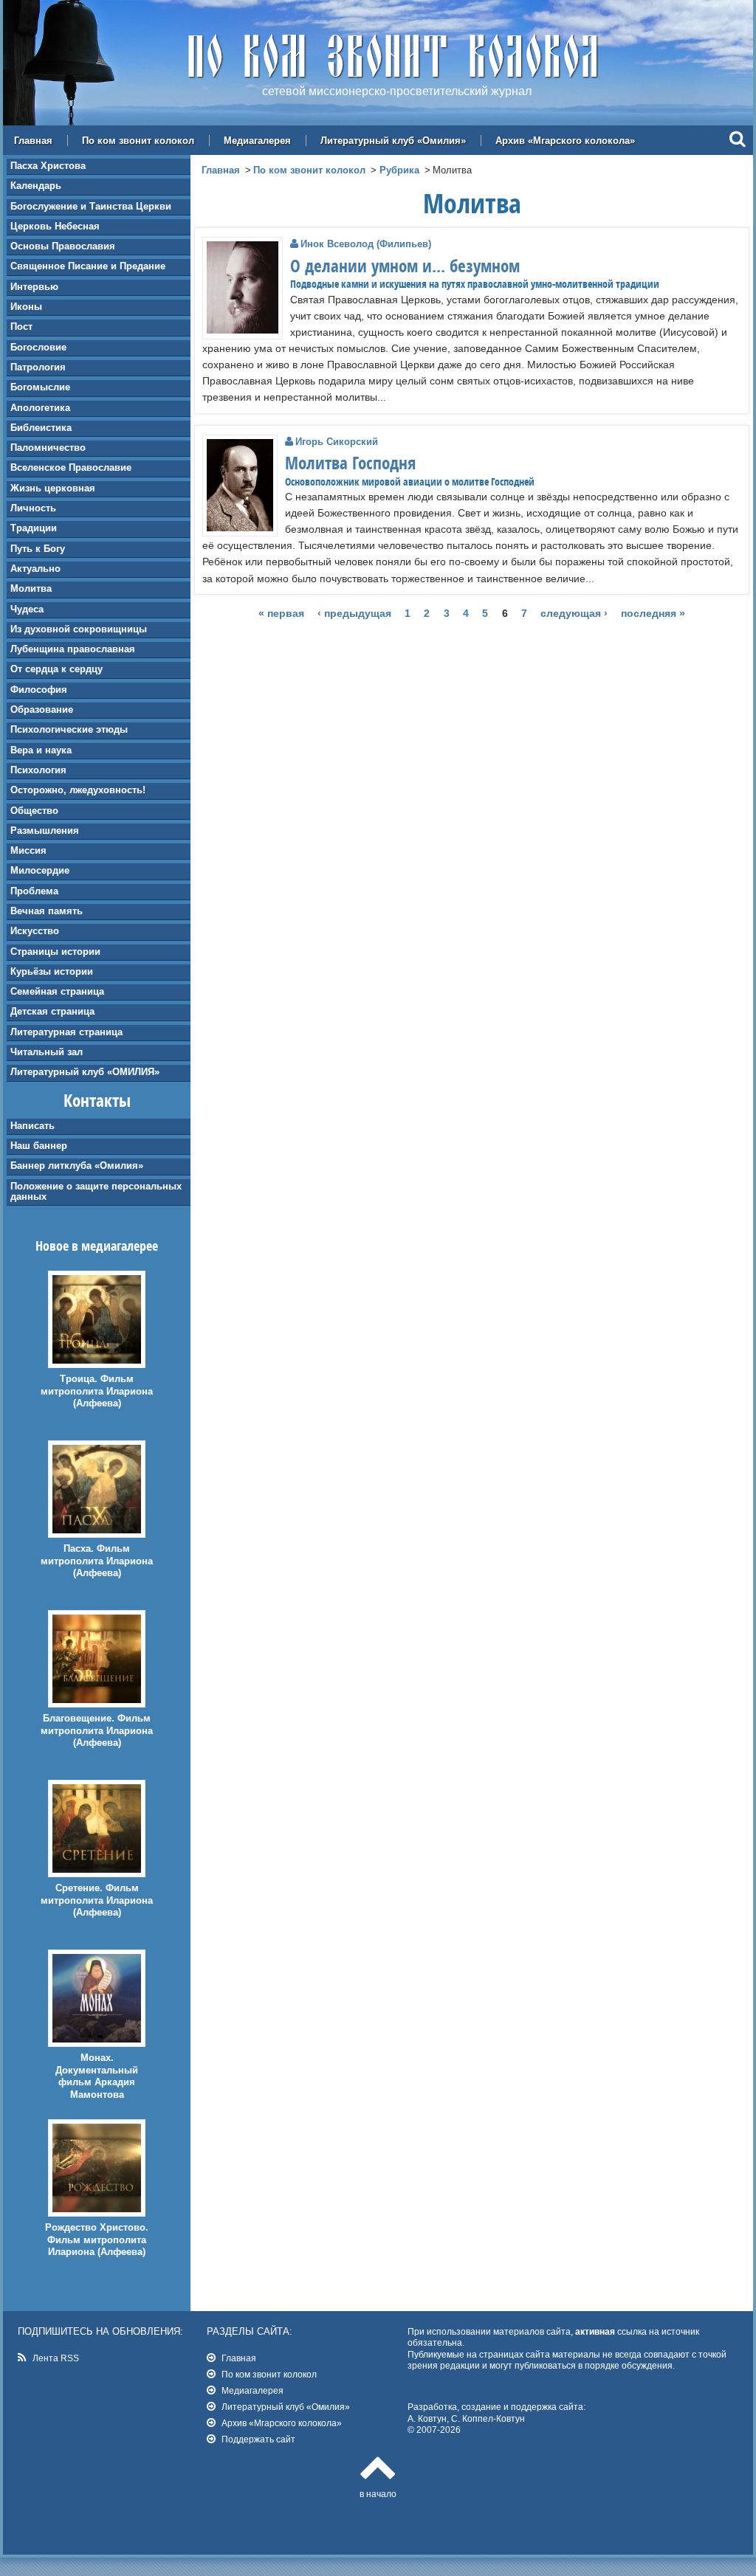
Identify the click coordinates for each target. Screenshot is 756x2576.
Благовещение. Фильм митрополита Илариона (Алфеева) (97, 1731)
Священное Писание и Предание (88, 266)
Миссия (28, 850)
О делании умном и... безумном (405, 266)
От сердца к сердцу (56, 669)
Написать (32, 1126)
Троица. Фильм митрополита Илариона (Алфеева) (97, 1391)
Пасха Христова (48, 166)
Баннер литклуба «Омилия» (77, 1166)
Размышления (45, 831)
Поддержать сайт (258, 2439)
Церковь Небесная (55, 226)
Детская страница (52, 1011)
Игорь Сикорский (337, 442)
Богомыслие (40, 387)
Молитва (31, 588)
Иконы (26, 307)
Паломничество (48, 448)
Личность (33, 508)
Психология (38, 770)
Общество (34, 811)
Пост (21, 327)
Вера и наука (41, 750)
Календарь (36, 186)
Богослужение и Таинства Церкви (91, 206)
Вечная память (47, 911)
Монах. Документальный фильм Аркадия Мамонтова (97, 2076)
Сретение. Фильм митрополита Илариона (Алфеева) (97, 1900)
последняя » (653, 614)
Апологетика (40, 408)
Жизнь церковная (53, 488)
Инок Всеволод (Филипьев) (366, 244)
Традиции (34, 528)
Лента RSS (56, 2358)
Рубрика (399, 170)
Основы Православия (63, 246)
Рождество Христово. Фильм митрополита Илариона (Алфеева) (97, 2240)
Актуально (35, 569)
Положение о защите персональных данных (96, 1191)
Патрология (38, 367)
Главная (33, 141)
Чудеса (27, 609)
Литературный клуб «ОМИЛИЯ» (85, 1072)
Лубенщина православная (73, 649)
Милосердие (40, 870)
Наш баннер (39, 1146)
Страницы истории (55, 952)
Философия (39, 690)
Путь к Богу (38, 549)
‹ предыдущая (354, 614)
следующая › (574, 614)
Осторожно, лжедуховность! (78, 790)
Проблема (34, 891)
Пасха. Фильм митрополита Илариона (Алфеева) (97, 1561)
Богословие (38, 347)
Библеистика (41, 428)
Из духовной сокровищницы (79, 629)
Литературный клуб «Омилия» (393, 141)
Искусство (35, 931)
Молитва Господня (350, 463)
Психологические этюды (69, 729)
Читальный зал (47, 1052)
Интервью (34, 287)
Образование (42, 709)
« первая (281, 614)
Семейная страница (57, 991)
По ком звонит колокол (138, 141)
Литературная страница (66, 1032)
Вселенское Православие (71, 467)
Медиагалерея (257, 141)
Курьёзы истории (52, 971)
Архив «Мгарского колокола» (565, 141)
